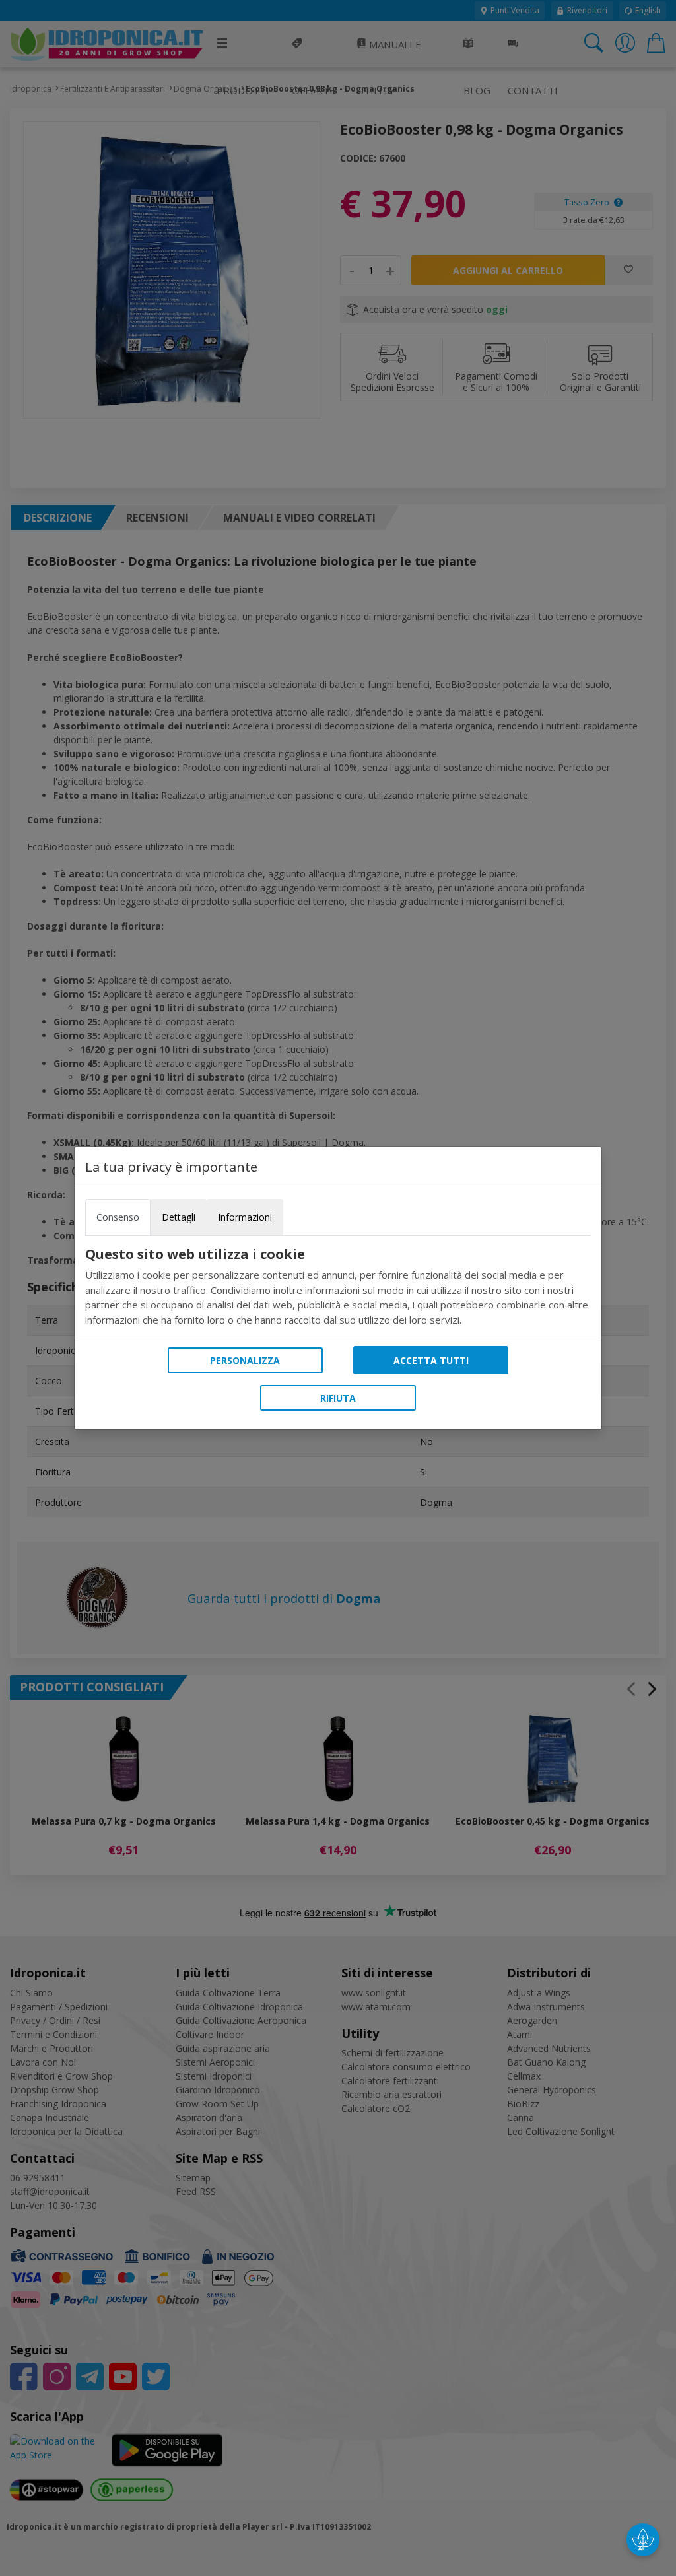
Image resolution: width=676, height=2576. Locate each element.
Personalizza (245, 1360)
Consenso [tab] (118, 1217)
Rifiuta (338, 1398)
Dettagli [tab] (179, 1217)
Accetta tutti (431, 1360)
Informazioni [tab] (245, 1217)
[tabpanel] (338, 1287)
